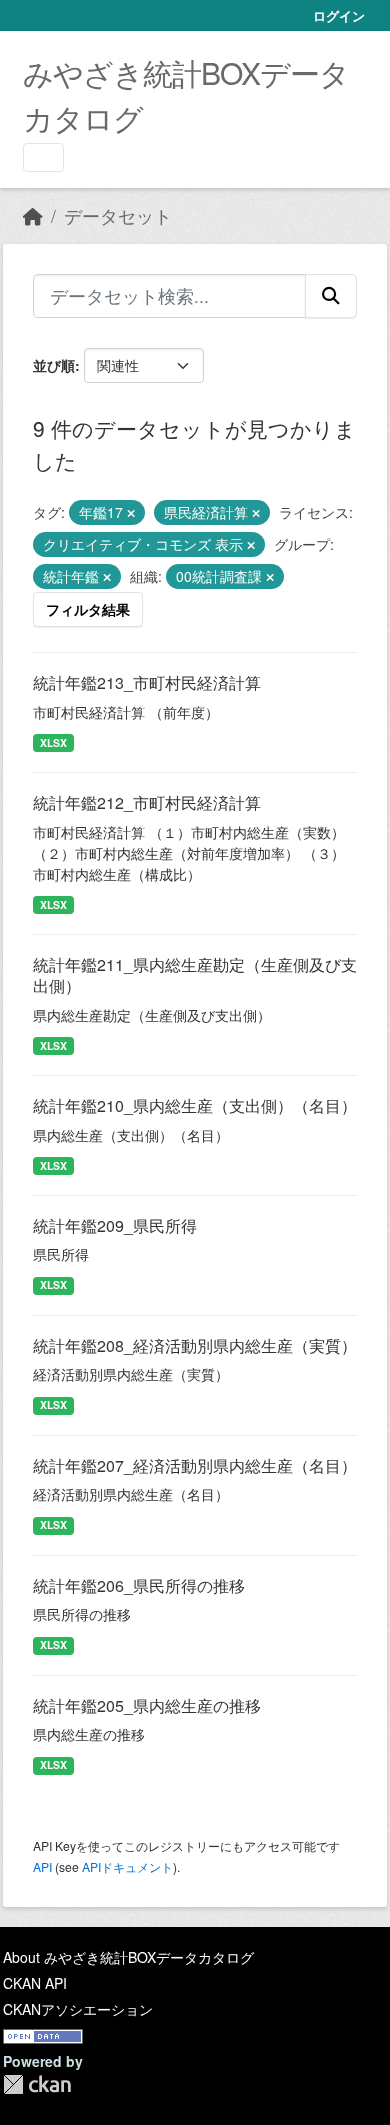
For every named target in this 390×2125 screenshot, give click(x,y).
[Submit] (331, 296)
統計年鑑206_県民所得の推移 (139, 1585)
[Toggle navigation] (43, 157)
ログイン (339, 15)
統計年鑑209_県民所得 (115, 1225)
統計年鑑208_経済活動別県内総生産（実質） (195, 1345)
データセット (118, 215)
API (42, 1866)
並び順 (54, 365)
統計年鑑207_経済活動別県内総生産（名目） (195, 1465)
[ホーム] (33, 215)
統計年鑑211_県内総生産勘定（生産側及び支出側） (195, 975)
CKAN (37, 2084)
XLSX (53, 742)
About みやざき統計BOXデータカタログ (128, 1957)
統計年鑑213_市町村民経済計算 (147, 682)
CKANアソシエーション (78, 2009)
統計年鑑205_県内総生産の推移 (147, 1705)
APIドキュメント (127, 1866)
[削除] (131, 513)
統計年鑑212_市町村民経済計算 (147, 802)
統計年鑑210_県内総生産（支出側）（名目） (195, 1105)
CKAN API (35, 1983)
